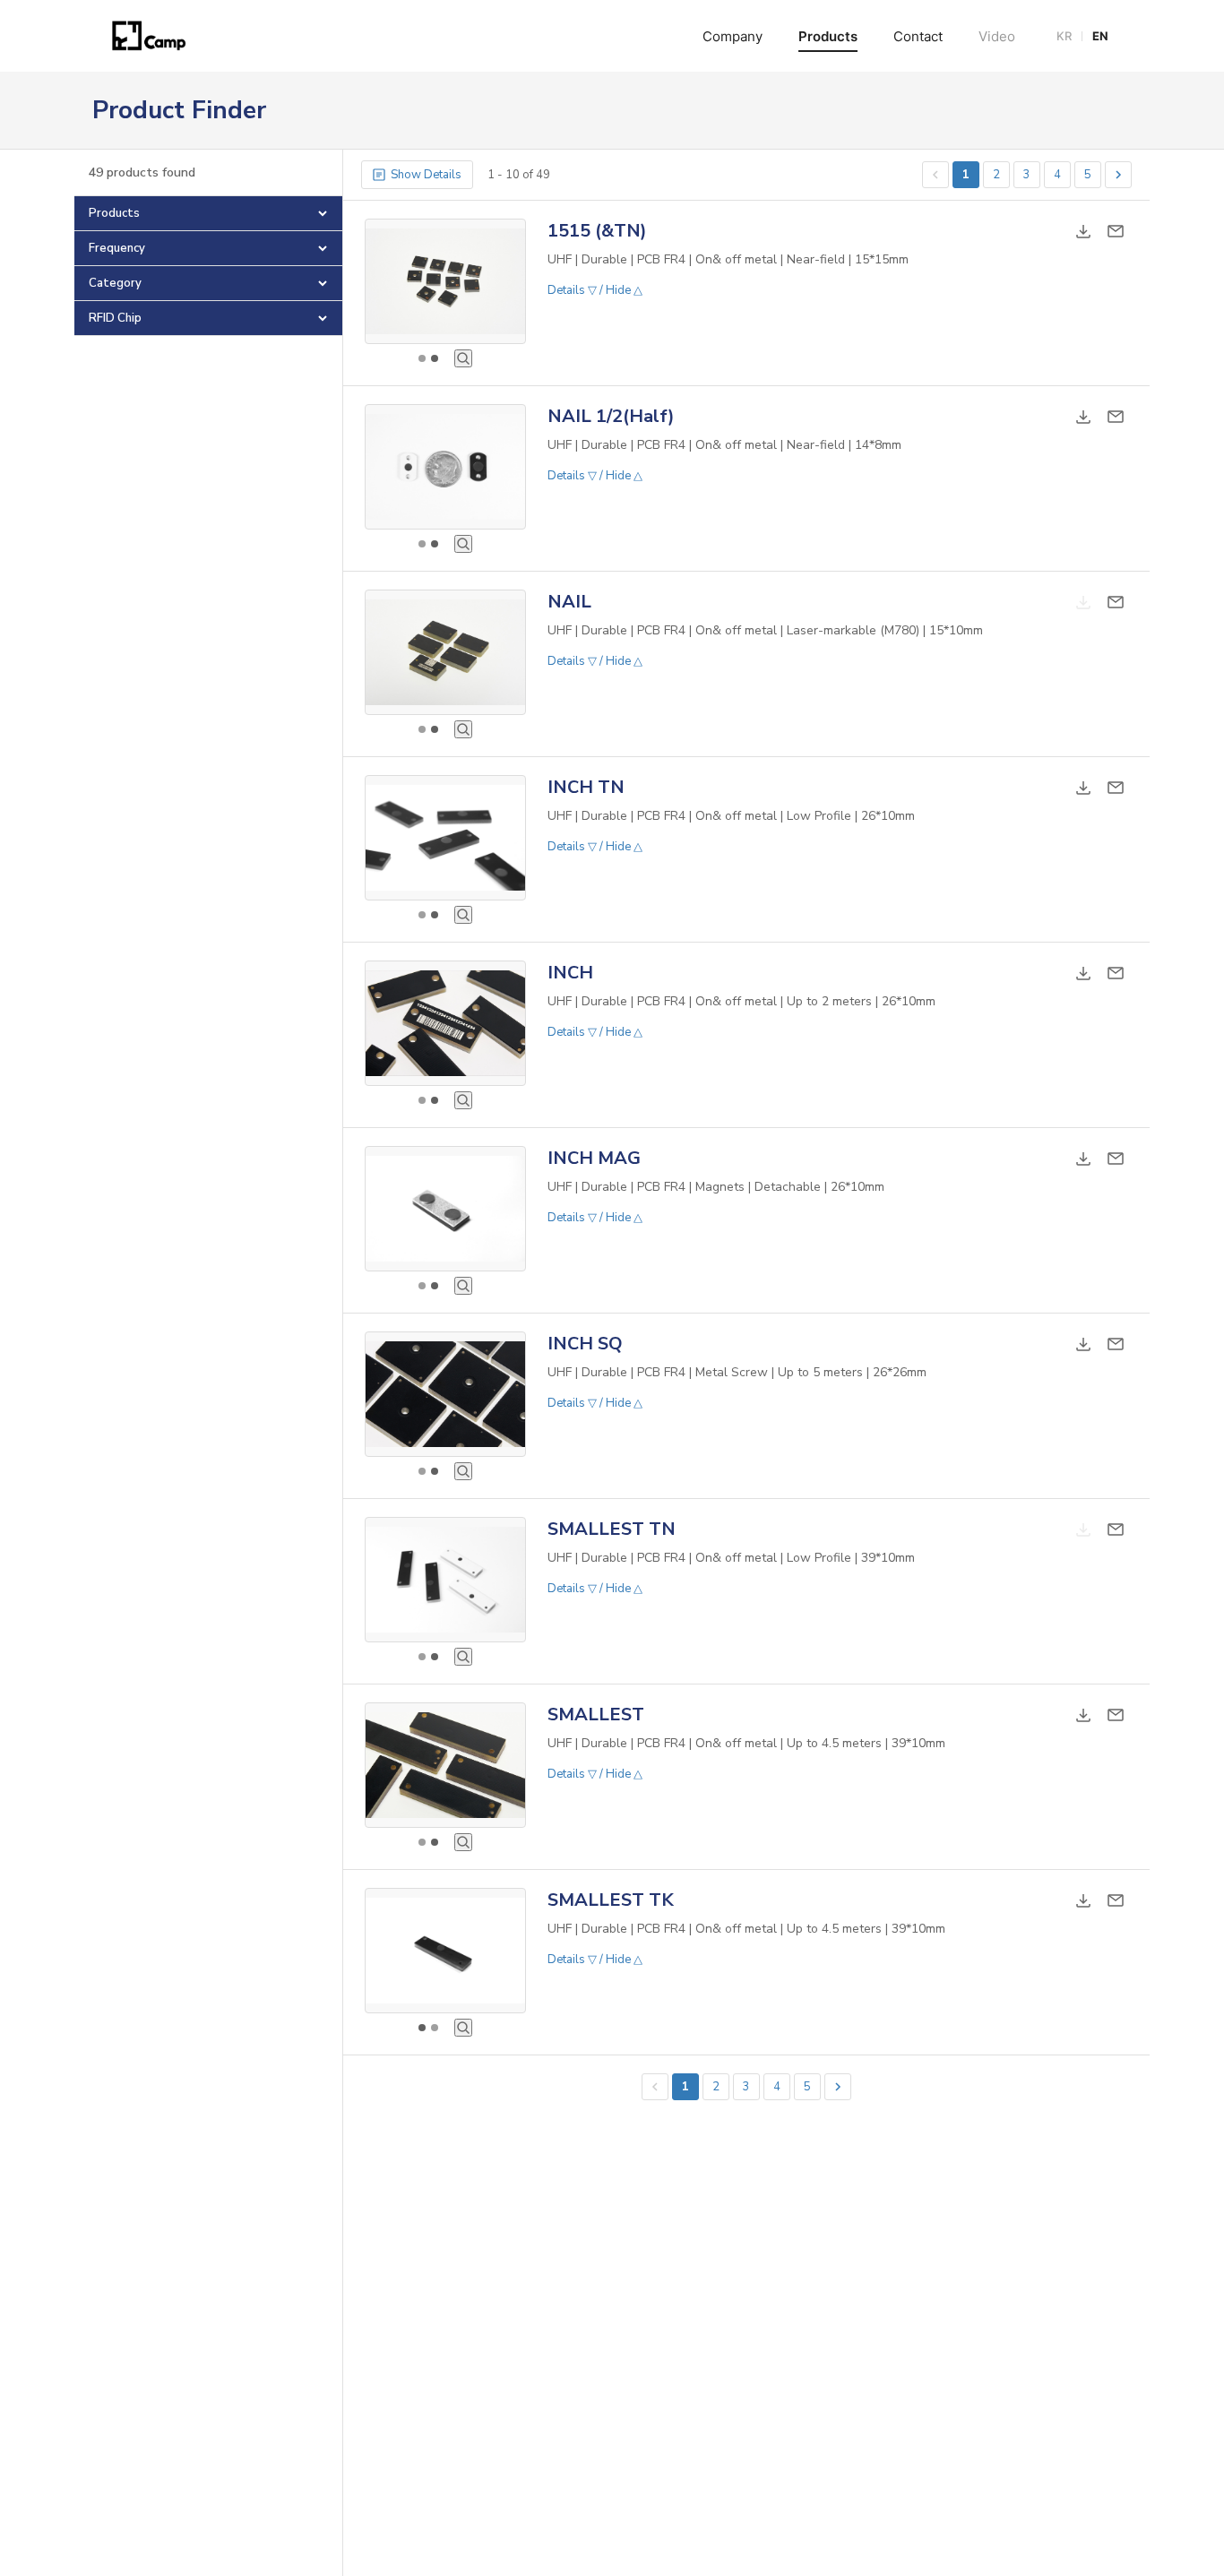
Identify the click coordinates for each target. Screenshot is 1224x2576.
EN (1100, 36)
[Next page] (1118, 175)
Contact (918, 36)
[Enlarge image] (463, 358)
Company (733, 36)
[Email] (1116, 231)
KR (1064, 36)
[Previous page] (935, 175)
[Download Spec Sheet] (1083, 231)
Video (997, 36)
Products (828, 36)
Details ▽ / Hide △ (595, 290)
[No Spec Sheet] (1083, 602)
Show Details (426, 175)
